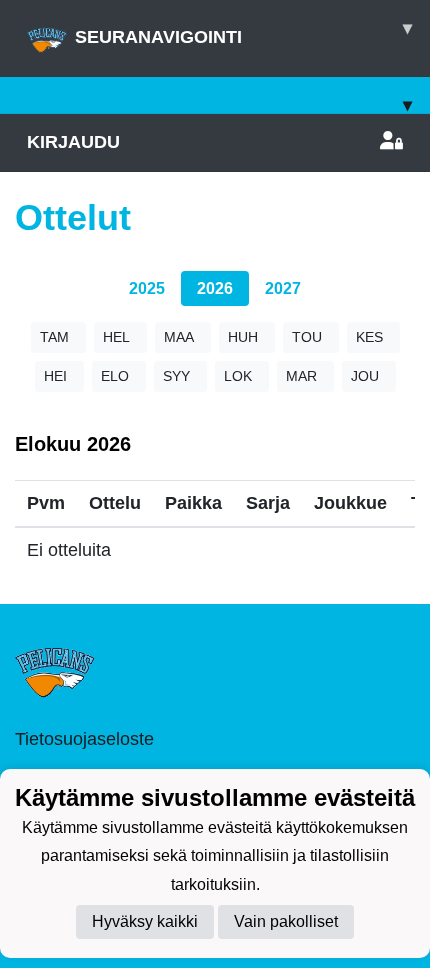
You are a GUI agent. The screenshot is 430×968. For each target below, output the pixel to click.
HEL (116, 337)
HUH (243, 337)
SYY (176, 376)
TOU (307, 337)
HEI (55, 376)
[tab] (147, 288)
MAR (301, 376)
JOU (365, 376)
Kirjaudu (73, 142)
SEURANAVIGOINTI (243, 32)
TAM (54, 337)
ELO (115, 376)
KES (369, 337)
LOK (238, 376)
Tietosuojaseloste (84, 739)
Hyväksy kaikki (145, 921)
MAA (179, 337)
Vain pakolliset (286, 921)
